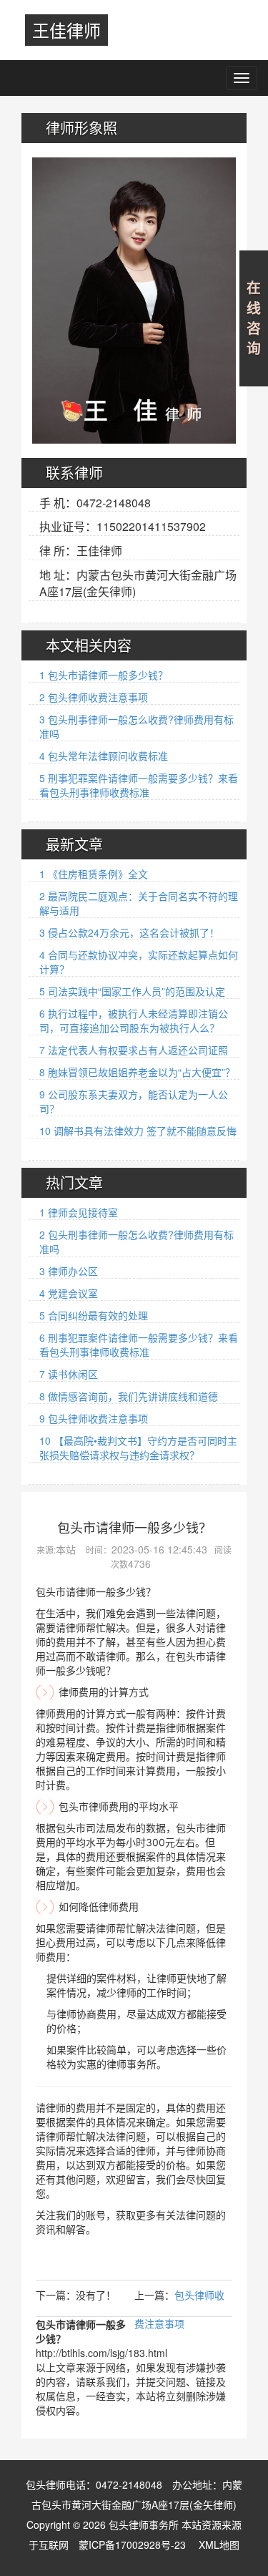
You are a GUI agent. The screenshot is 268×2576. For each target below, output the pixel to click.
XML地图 (219, 2545)
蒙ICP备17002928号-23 (132, 2545)
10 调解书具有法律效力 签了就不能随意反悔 (138, 1131)
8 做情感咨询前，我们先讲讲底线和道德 (129, 1396)
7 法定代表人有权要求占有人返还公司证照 (134, 1050)
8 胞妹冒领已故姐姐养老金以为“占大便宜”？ (137, 1072)
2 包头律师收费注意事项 (94, 697)
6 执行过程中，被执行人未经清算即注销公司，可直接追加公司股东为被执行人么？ (134, 1020)
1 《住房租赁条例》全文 (94, 874)
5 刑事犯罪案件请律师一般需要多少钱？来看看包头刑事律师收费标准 (139, 785)
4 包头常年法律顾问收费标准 (104, 756)
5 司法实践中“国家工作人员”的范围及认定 (132, 991)
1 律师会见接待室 (79, 1212)
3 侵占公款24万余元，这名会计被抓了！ (129, 932)
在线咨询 (254, 318)
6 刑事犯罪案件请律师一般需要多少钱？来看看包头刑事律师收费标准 (139, 1345)
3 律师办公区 (69, 1271)
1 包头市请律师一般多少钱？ (104, 675)
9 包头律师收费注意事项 (94, 1418)
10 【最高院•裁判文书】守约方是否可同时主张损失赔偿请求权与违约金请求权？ (138, 1448)
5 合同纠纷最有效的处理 (94, 1315)
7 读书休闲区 (69, 1374)
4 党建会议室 (69, 1293)
